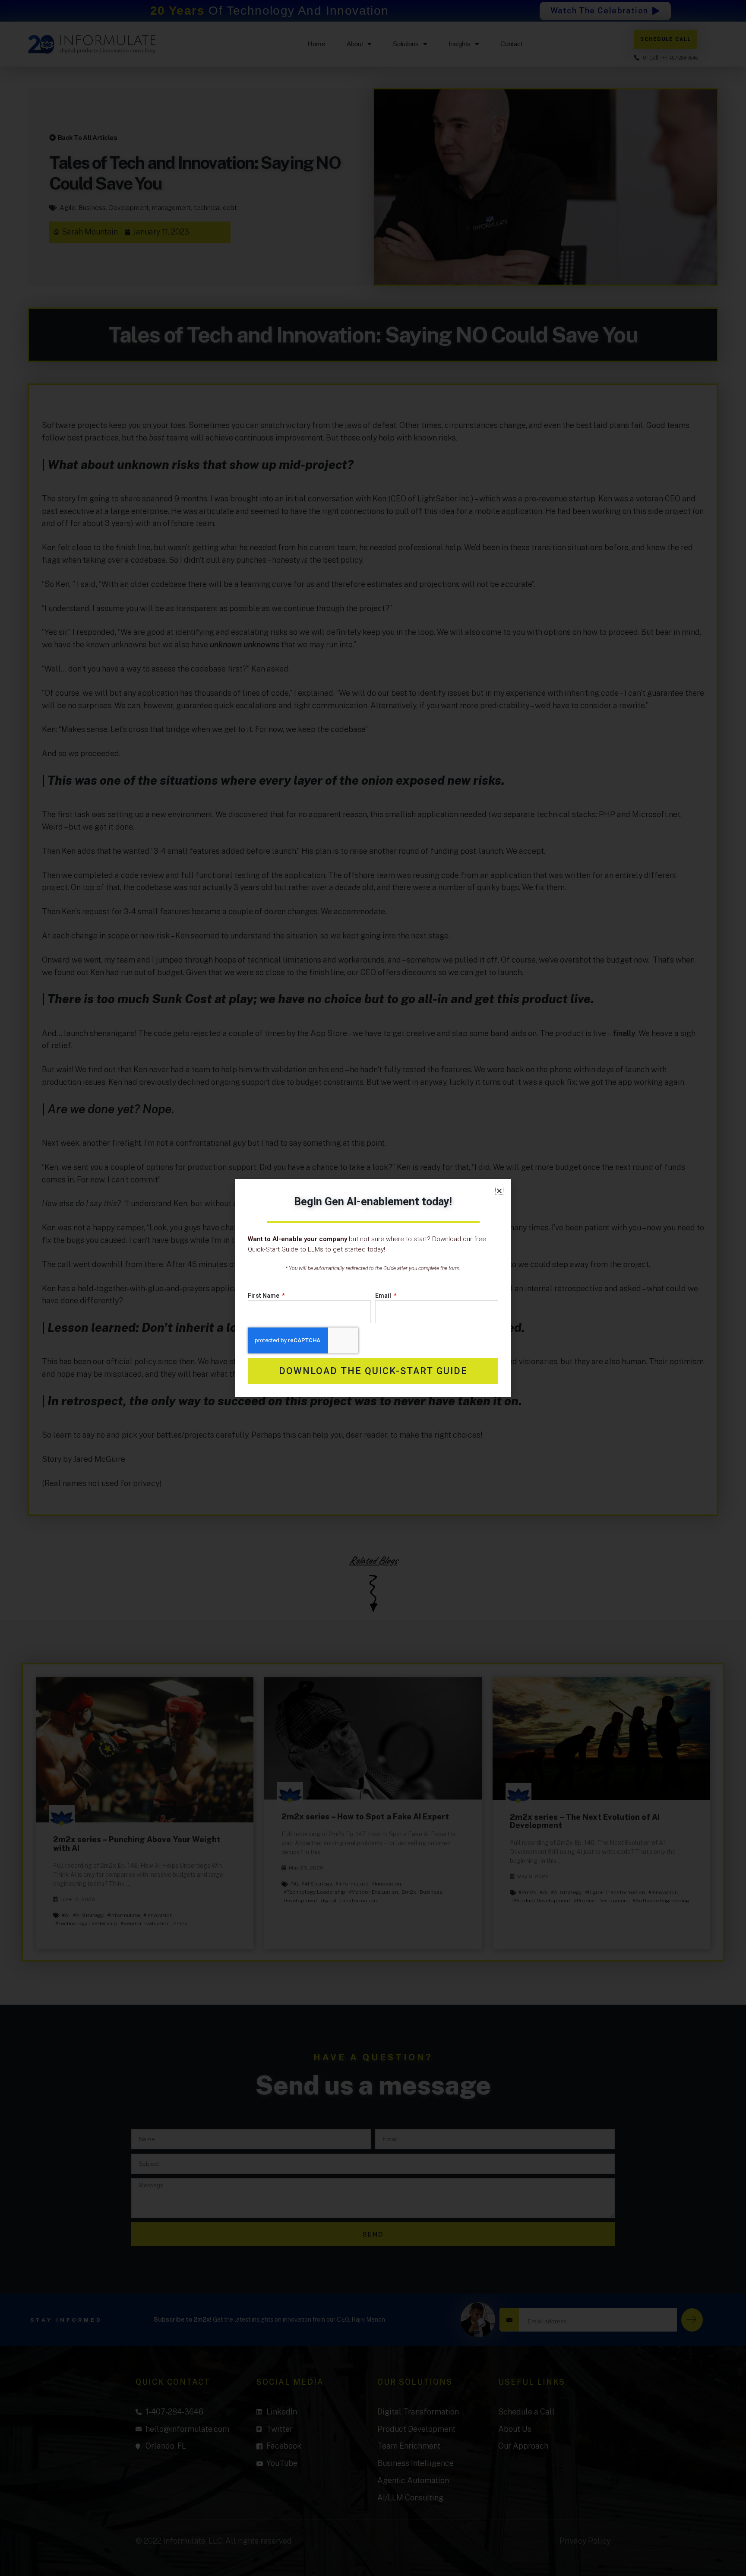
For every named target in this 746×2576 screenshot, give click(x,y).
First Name (264, 1296)
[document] (373, 1288)
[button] (499, 1191)
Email (384, 1296)
